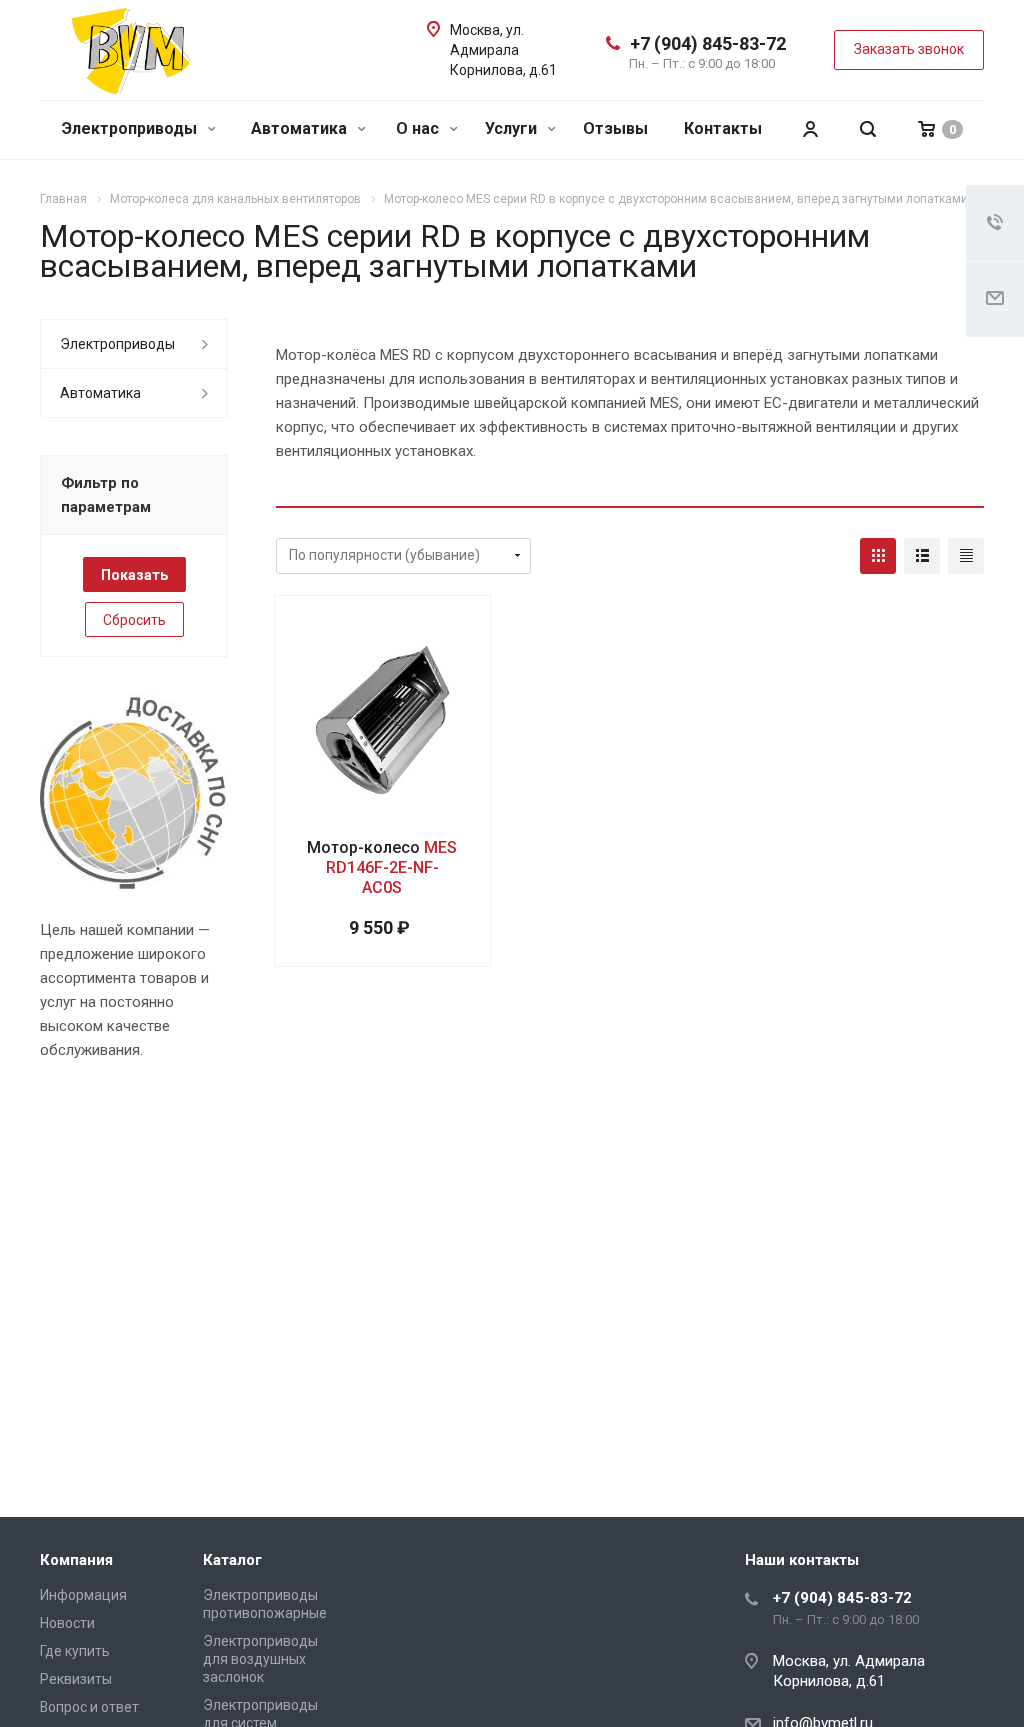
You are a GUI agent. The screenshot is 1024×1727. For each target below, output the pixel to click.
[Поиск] (868, 129)
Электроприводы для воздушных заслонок (260, 1659)
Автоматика (301, 128)
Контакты (723, 128)
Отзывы (615, 128)
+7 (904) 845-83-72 (708, 43)
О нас (419, 128)
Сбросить (134, 620)
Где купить (75, 1651)
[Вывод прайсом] (966, 556)
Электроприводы (131, 128)
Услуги (513, 128)
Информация (83, 1595)
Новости (67, 1623)
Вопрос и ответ (89, 1707)
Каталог (232, 1560)
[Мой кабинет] (810, 129)
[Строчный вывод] (922, 556)
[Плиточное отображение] (878, 556)
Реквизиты (76, 1679)
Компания (76, 1560)
